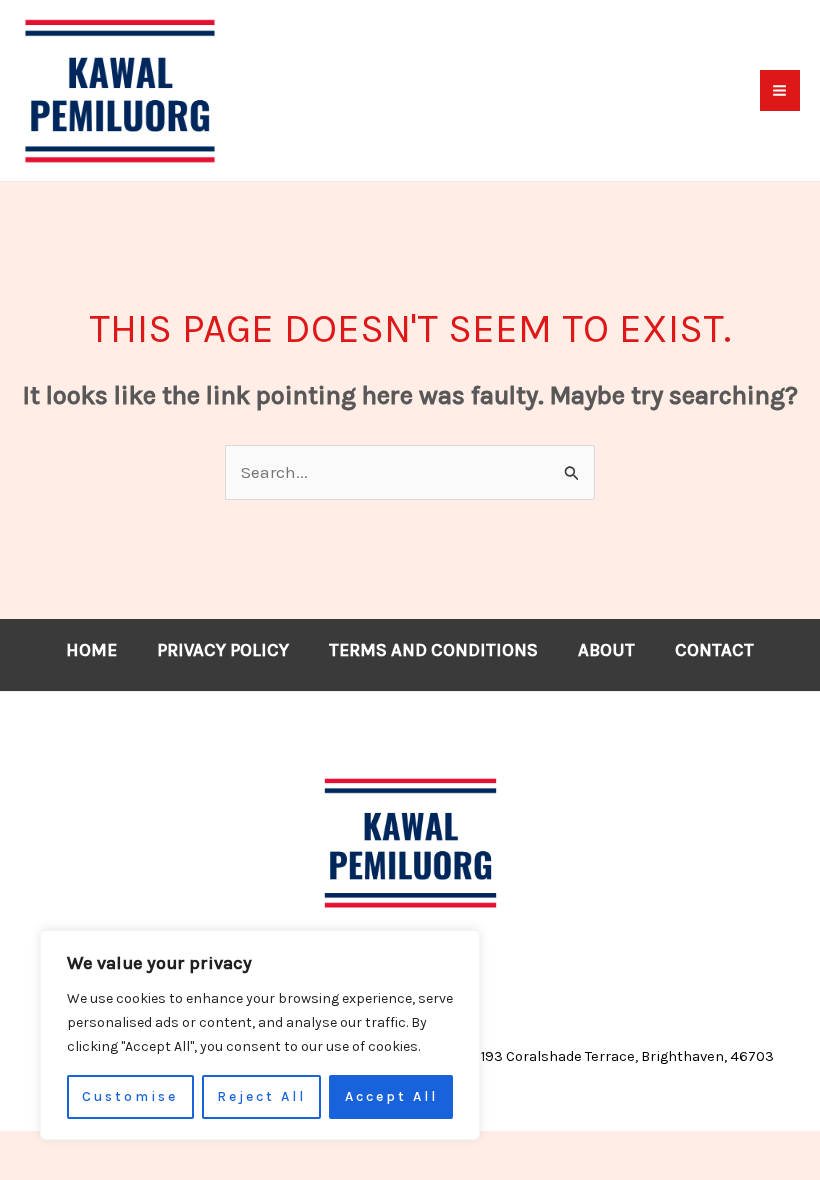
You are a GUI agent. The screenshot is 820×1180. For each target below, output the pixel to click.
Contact (714, 650)
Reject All (261, 1096)
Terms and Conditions (433, 650)
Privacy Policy (223, 650)
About (606, 650)
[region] (260, 1035)
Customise (130, 1096)
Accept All (391, 1096)
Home (91, 650)
